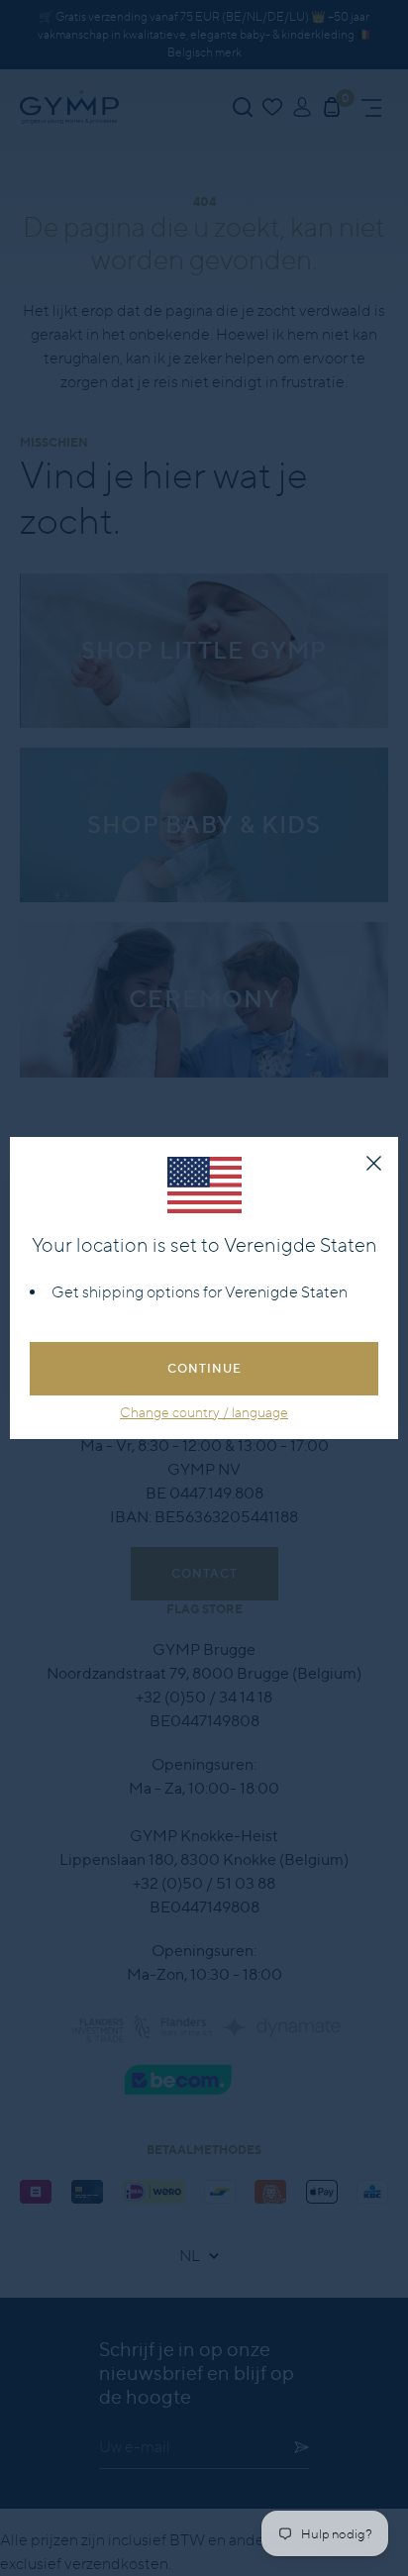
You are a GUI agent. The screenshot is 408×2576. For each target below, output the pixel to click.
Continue (204, 1368)
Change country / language (204, 1412)
